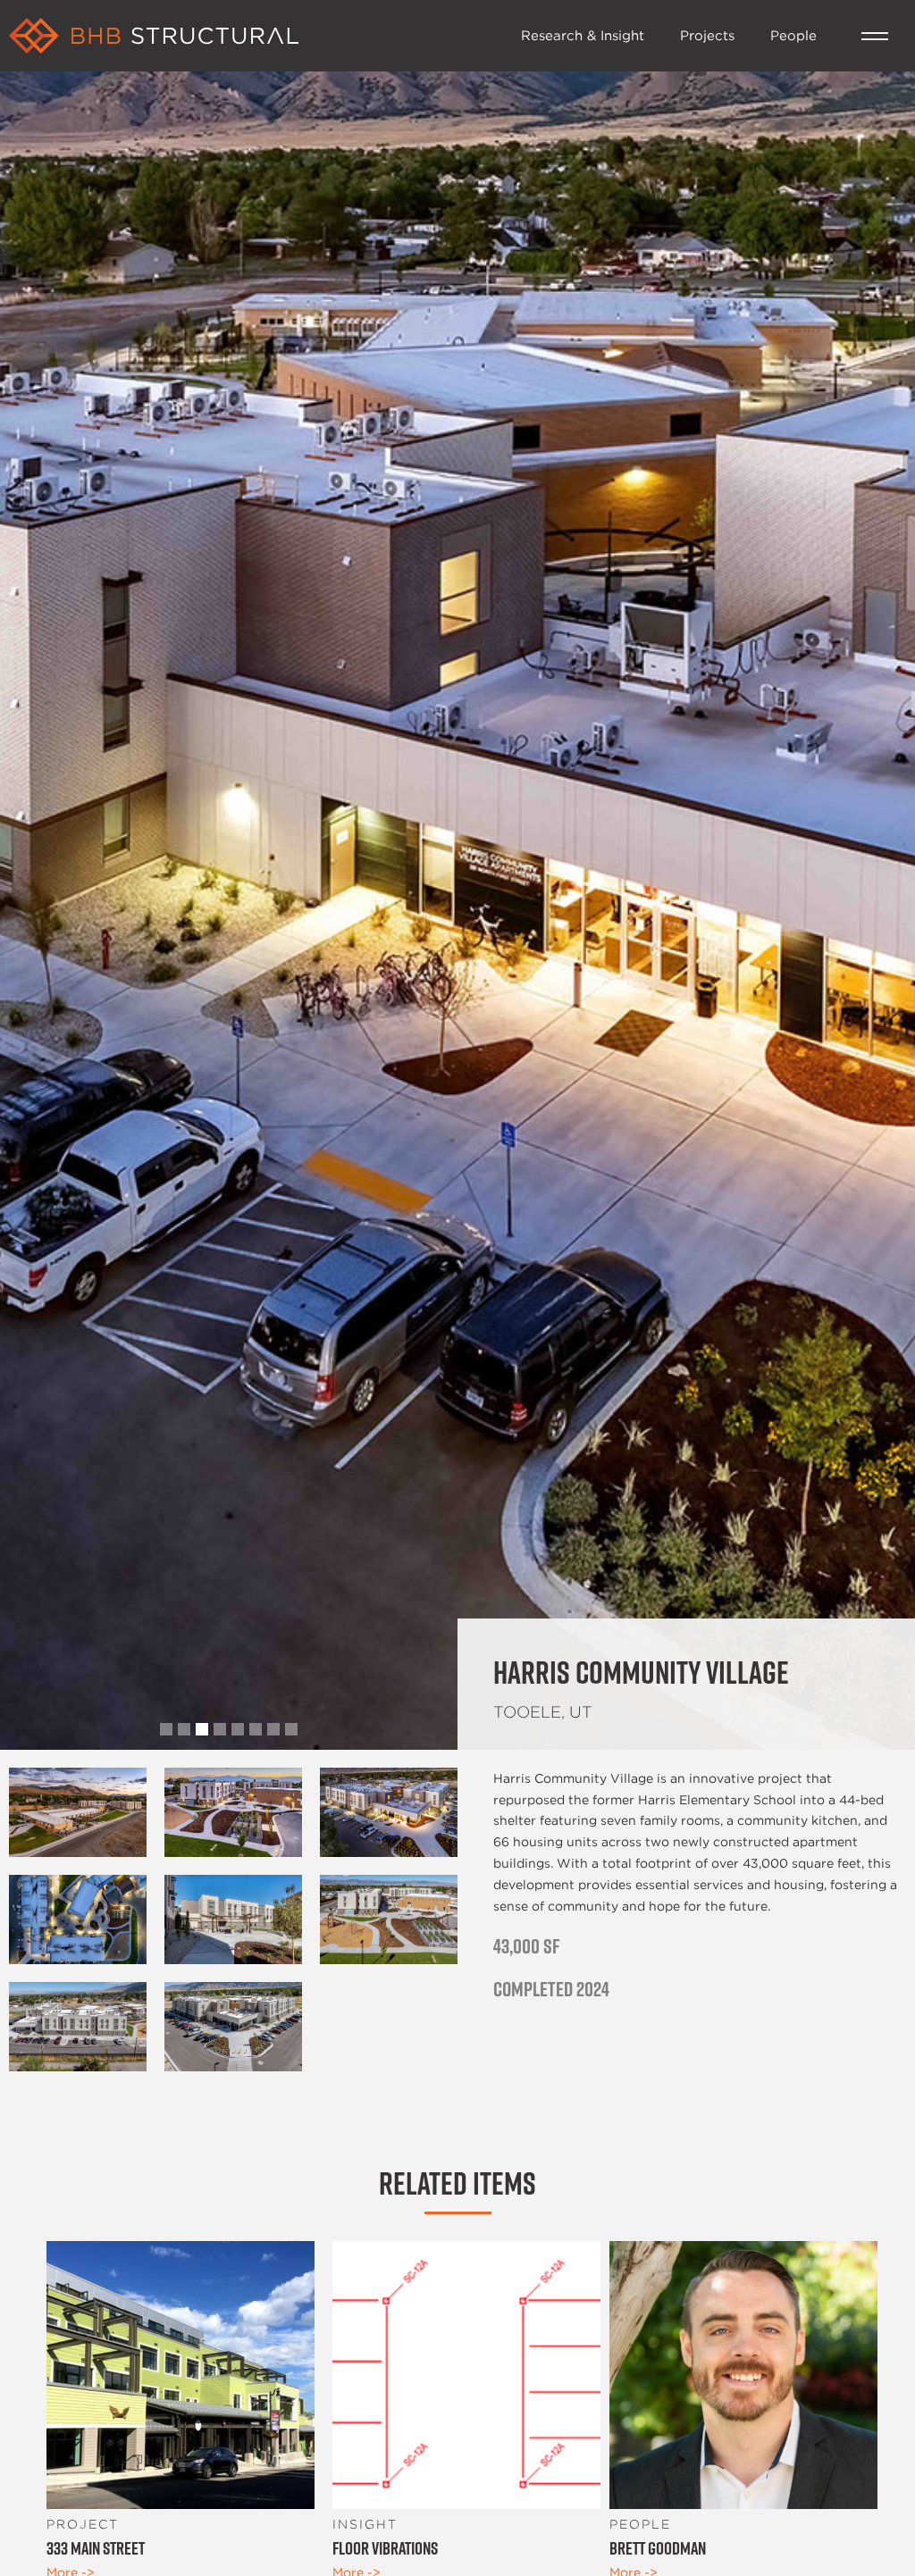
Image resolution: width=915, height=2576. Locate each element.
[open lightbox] (78, 1812)
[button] (875, 36)
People (793, 35)
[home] (256, 36)
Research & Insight (583, 35)
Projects (707, 35)
